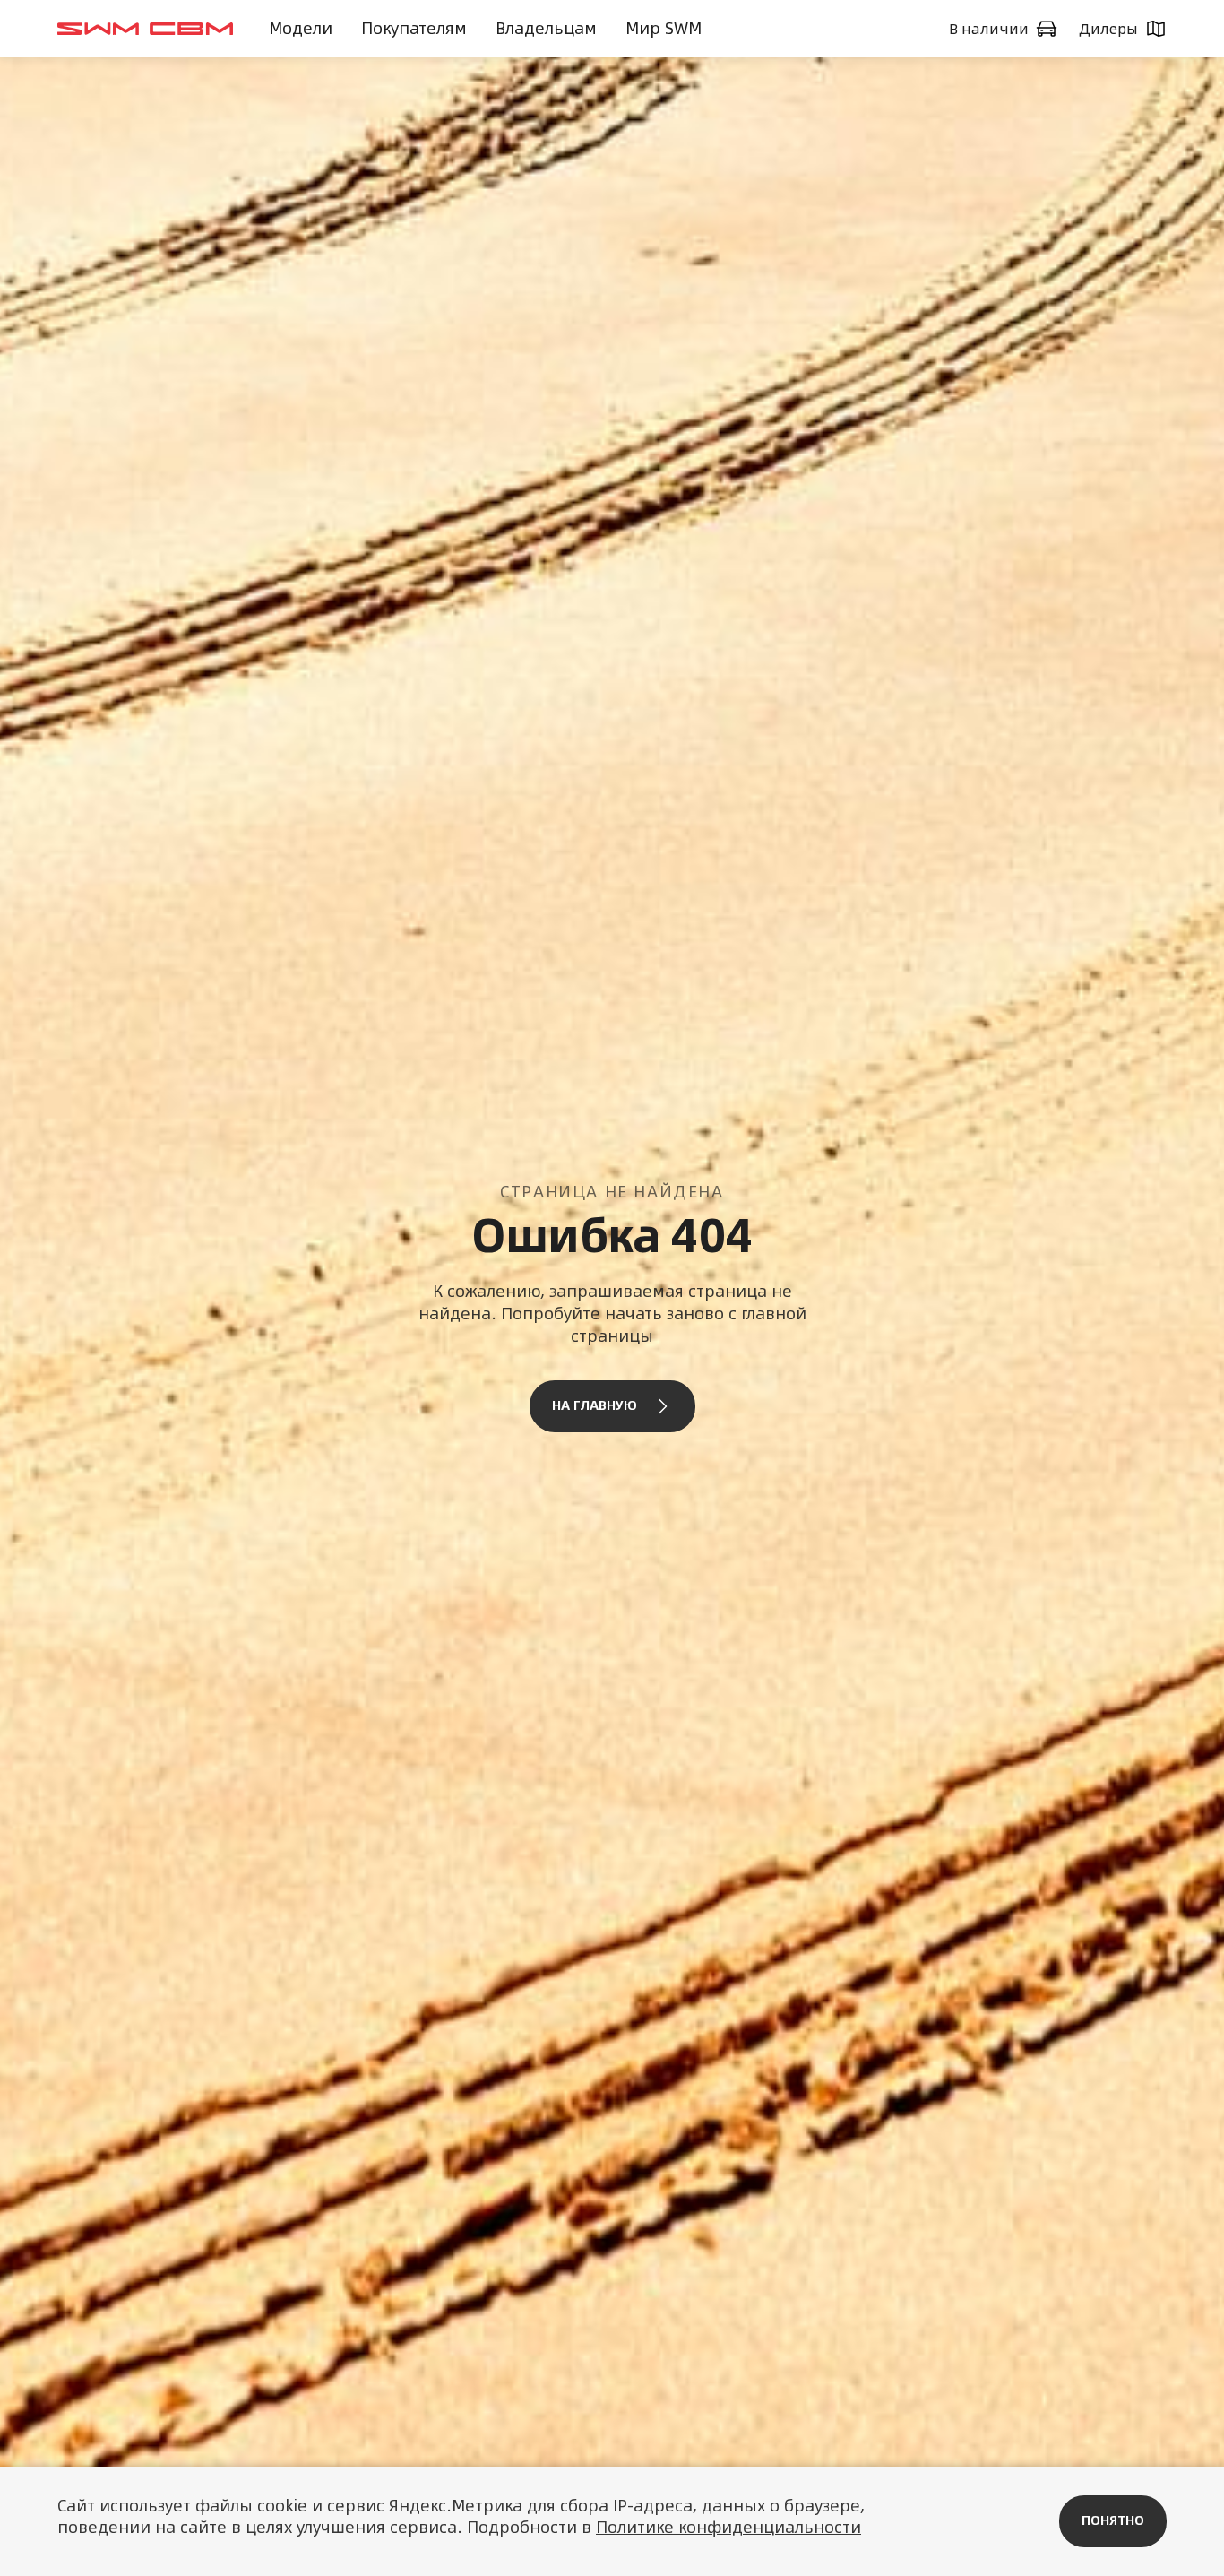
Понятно (1113, 2520)
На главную (595, 1405)
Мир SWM (664, 28)
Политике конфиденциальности (728, 2527)
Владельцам (546, 28)
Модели (301, 28)
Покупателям (414, 28)
